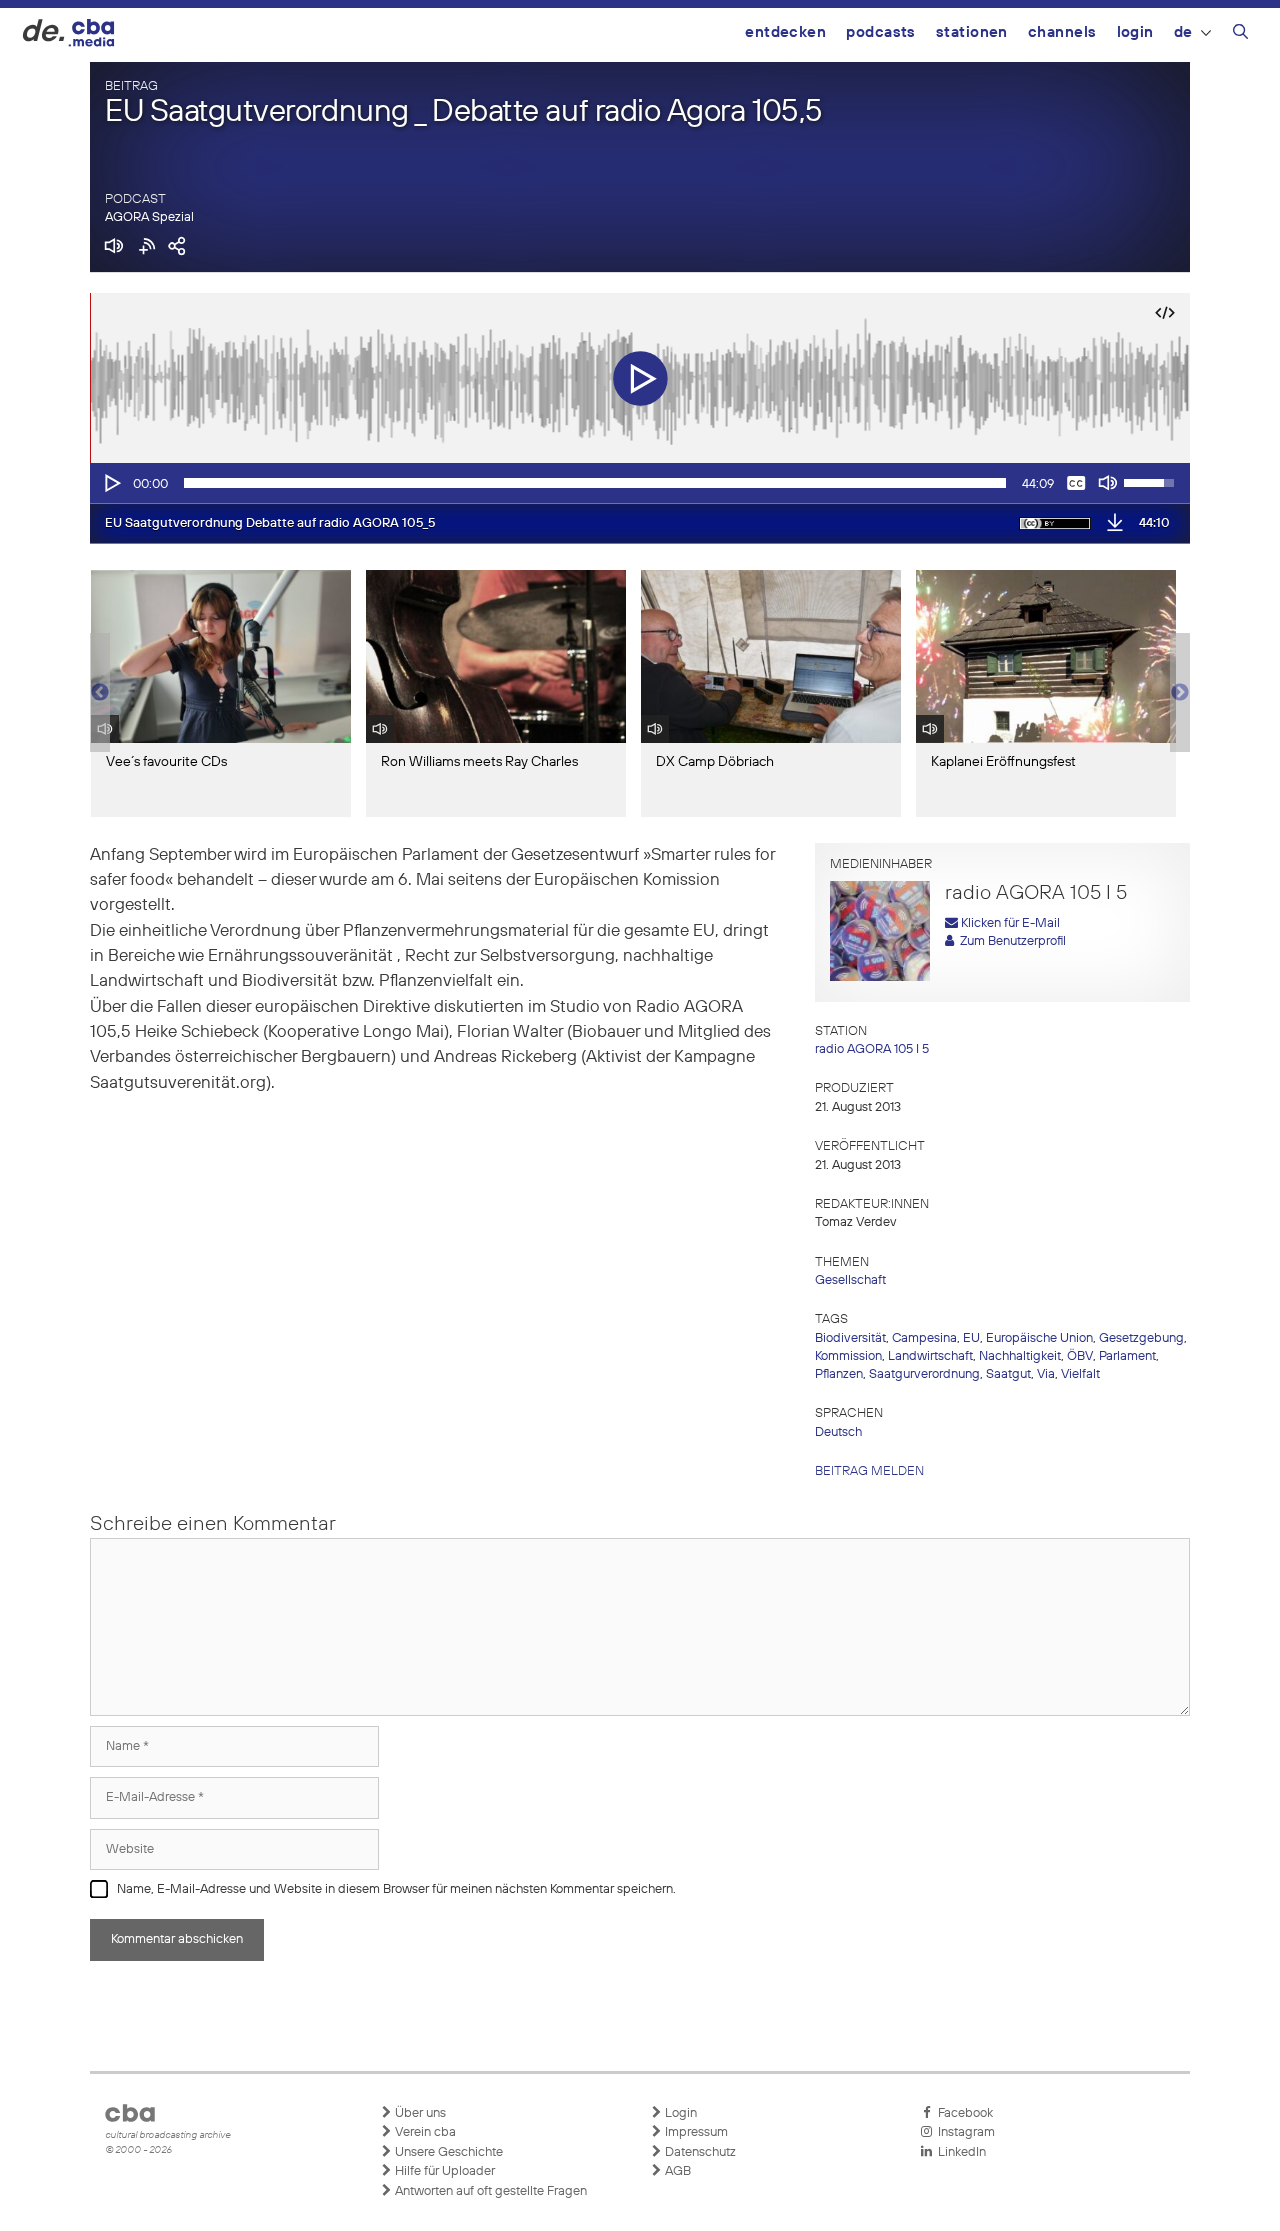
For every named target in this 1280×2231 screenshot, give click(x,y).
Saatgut (1008, 1374)
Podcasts (881, 32)
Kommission (848, 1356)
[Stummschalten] (1108, 483)
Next (1180, 693)
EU (971, 1338)
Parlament (1127, 1356)
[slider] (595, 483)
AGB (676, 2171)
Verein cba (424, 2132)
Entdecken (785, 32)
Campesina (924, 1338)
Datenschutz (699, 2152)
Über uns (419, 2113)
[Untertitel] (1076, 483)
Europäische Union (1039, 1338)
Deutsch (838, 1432)
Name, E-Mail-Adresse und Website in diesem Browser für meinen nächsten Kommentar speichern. (396, 1889)
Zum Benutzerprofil (1010, 941)
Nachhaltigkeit (1020, 1356)
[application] (640, 483)
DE (1183, 32)
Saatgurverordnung (924, 1374)
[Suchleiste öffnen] (1240, 35)
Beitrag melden (869, 1471)
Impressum (695, 2132)
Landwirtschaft (930, 1356)
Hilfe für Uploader (443, 2171)
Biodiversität (850, 1338)
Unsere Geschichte (447, 2152)
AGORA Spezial (149, 217)
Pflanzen (839, 1374)
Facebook (962, 2113)
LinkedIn (959, 2152)
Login (1135, 32)
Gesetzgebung (1141, 1338)
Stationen (972, 32)
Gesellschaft (850, 1280)
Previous (100, 693)
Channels (1062, 32)
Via (1046, 1374)
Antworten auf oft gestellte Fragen (489, 2191)
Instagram (963, 2132)
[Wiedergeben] (111, 483)
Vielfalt (1080, 1374)
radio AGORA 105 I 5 (872, 1049)
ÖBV (1080, 1356)
